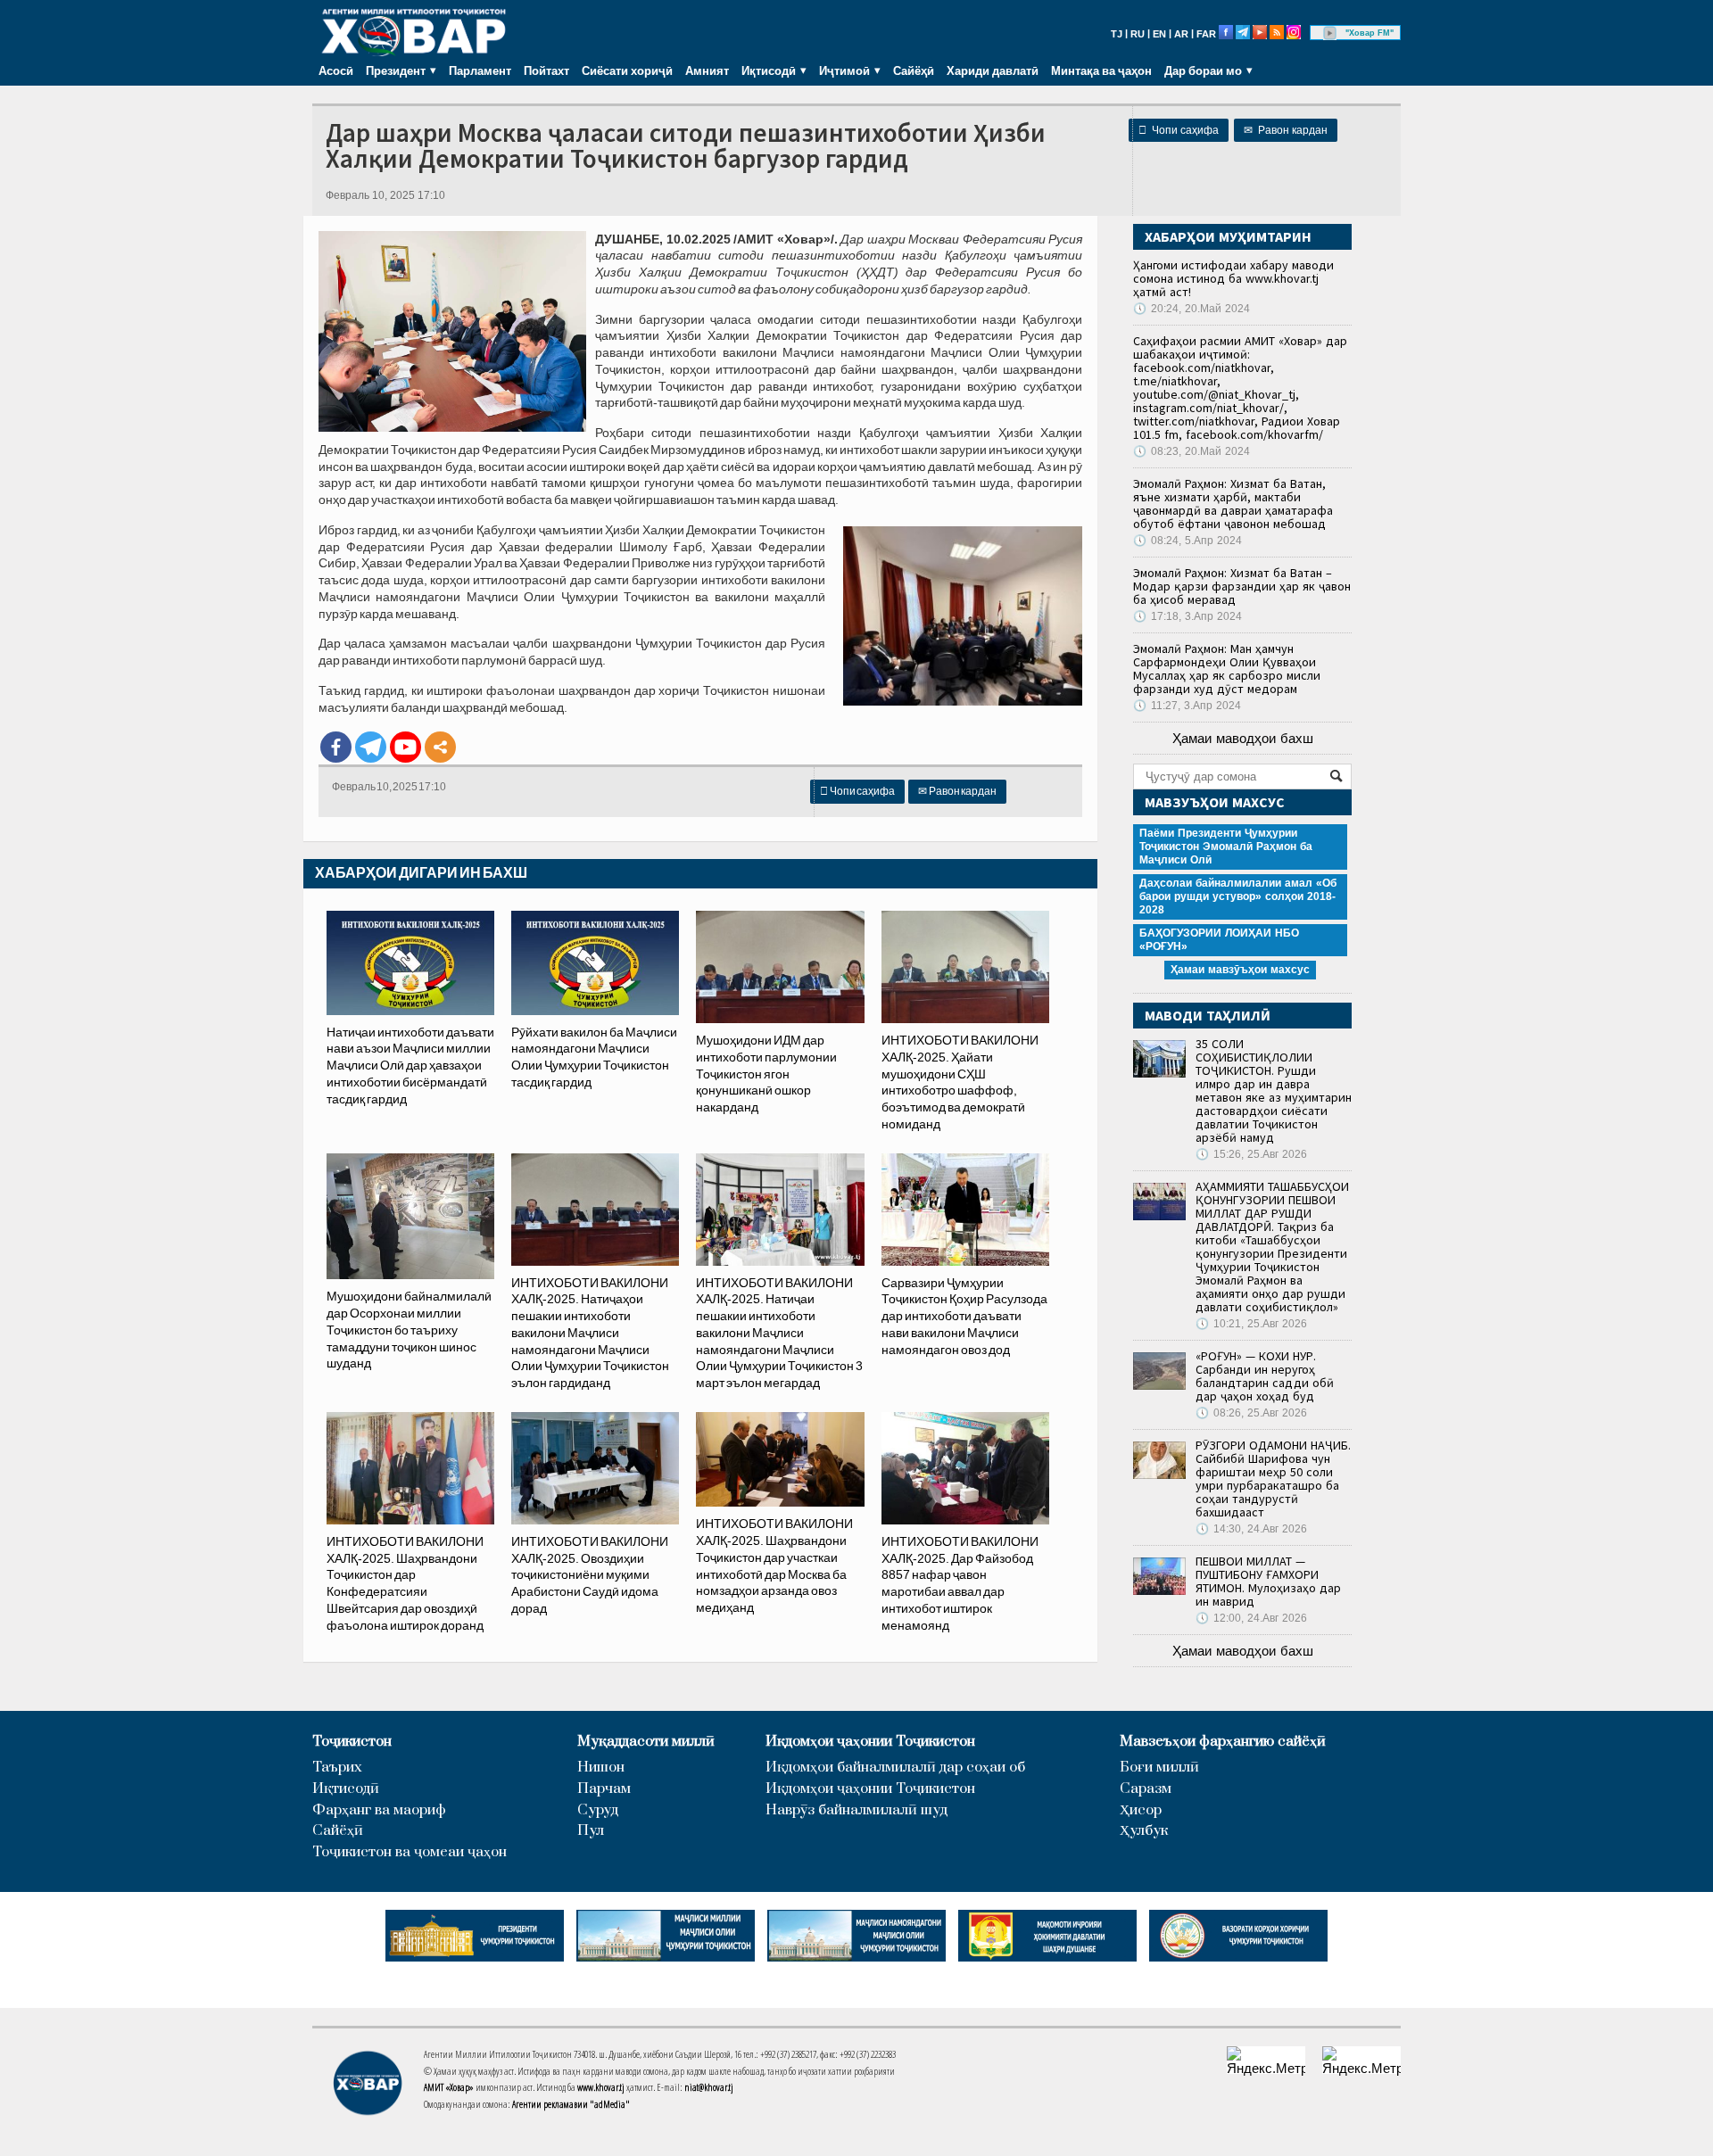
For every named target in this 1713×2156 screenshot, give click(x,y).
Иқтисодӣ (346, 1789)
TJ (1117, 34)
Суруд (598, 1810)
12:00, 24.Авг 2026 (1251, 1618)
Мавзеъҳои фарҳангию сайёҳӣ (1223, 1742)
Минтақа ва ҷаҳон (1101, 70)
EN (1159, 34)
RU (1138, 34)
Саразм (1146, 1789)
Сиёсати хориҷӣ (627, 70)
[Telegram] (371, 747)
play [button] (1330, 33)
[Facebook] (336, 747)
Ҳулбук (1144, 1831)
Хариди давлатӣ (993, 70)
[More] (440, 747)
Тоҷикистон (352, 1742)
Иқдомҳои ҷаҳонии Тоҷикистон (870, 1742)
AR (1181, 34)
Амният (707, 70)
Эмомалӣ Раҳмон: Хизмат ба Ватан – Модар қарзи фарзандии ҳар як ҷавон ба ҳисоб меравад (1242, 586)
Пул (591, 1831)
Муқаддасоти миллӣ (646, 1742)
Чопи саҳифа (1179, 130)
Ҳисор (1141, 1810)
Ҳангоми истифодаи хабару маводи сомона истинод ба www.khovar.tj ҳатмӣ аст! (1233, 278)
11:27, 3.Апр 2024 (1187, 706)
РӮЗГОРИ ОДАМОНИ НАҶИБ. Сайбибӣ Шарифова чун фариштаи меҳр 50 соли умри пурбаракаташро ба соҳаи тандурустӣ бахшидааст (1273, 1479)
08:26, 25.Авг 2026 (1251, 1413)
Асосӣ (336, 70)
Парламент (480, 70)
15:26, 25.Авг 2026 (1251, 1154)
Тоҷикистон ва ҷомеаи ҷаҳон (410, 1852)
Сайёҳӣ (914, 70)
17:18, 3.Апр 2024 (1188, 616)
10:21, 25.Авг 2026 (1251, 1324)
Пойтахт (546, 70)
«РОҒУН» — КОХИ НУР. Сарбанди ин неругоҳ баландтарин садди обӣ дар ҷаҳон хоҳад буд (1265, 1376)
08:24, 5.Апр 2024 (1188, 541)
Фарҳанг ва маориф (379, 1810)
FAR (1206, 34)
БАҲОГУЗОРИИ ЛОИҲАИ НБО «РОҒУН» (1219, 940)
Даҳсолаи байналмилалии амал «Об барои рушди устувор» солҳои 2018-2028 (1238, 896)
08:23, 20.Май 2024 (1192, 451)
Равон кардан (1286, 130)
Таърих (337, 1768)
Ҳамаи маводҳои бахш (1243, 738)
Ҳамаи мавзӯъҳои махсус (1240, 970)
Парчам (604, 1789)
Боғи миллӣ (1159, 1768)
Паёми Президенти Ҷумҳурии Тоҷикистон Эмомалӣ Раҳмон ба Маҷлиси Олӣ (1226, 847)
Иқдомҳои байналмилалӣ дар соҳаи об (895, 1768)
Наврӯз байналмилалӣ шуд (856, 1810)
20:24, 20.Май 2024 (1192, 309)
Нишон (601, 1768)
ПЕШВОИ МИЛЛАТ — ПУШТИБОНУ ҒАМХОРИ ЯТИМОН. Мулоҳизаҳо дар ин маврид (1268, 1581)
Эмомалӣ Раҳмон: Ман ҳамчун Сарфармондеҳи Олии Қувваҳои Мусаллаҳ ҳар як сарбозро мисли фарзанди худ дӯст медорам (1227, 669)
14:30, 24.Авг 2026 (1251, 1529)
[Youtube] (405, 747)
